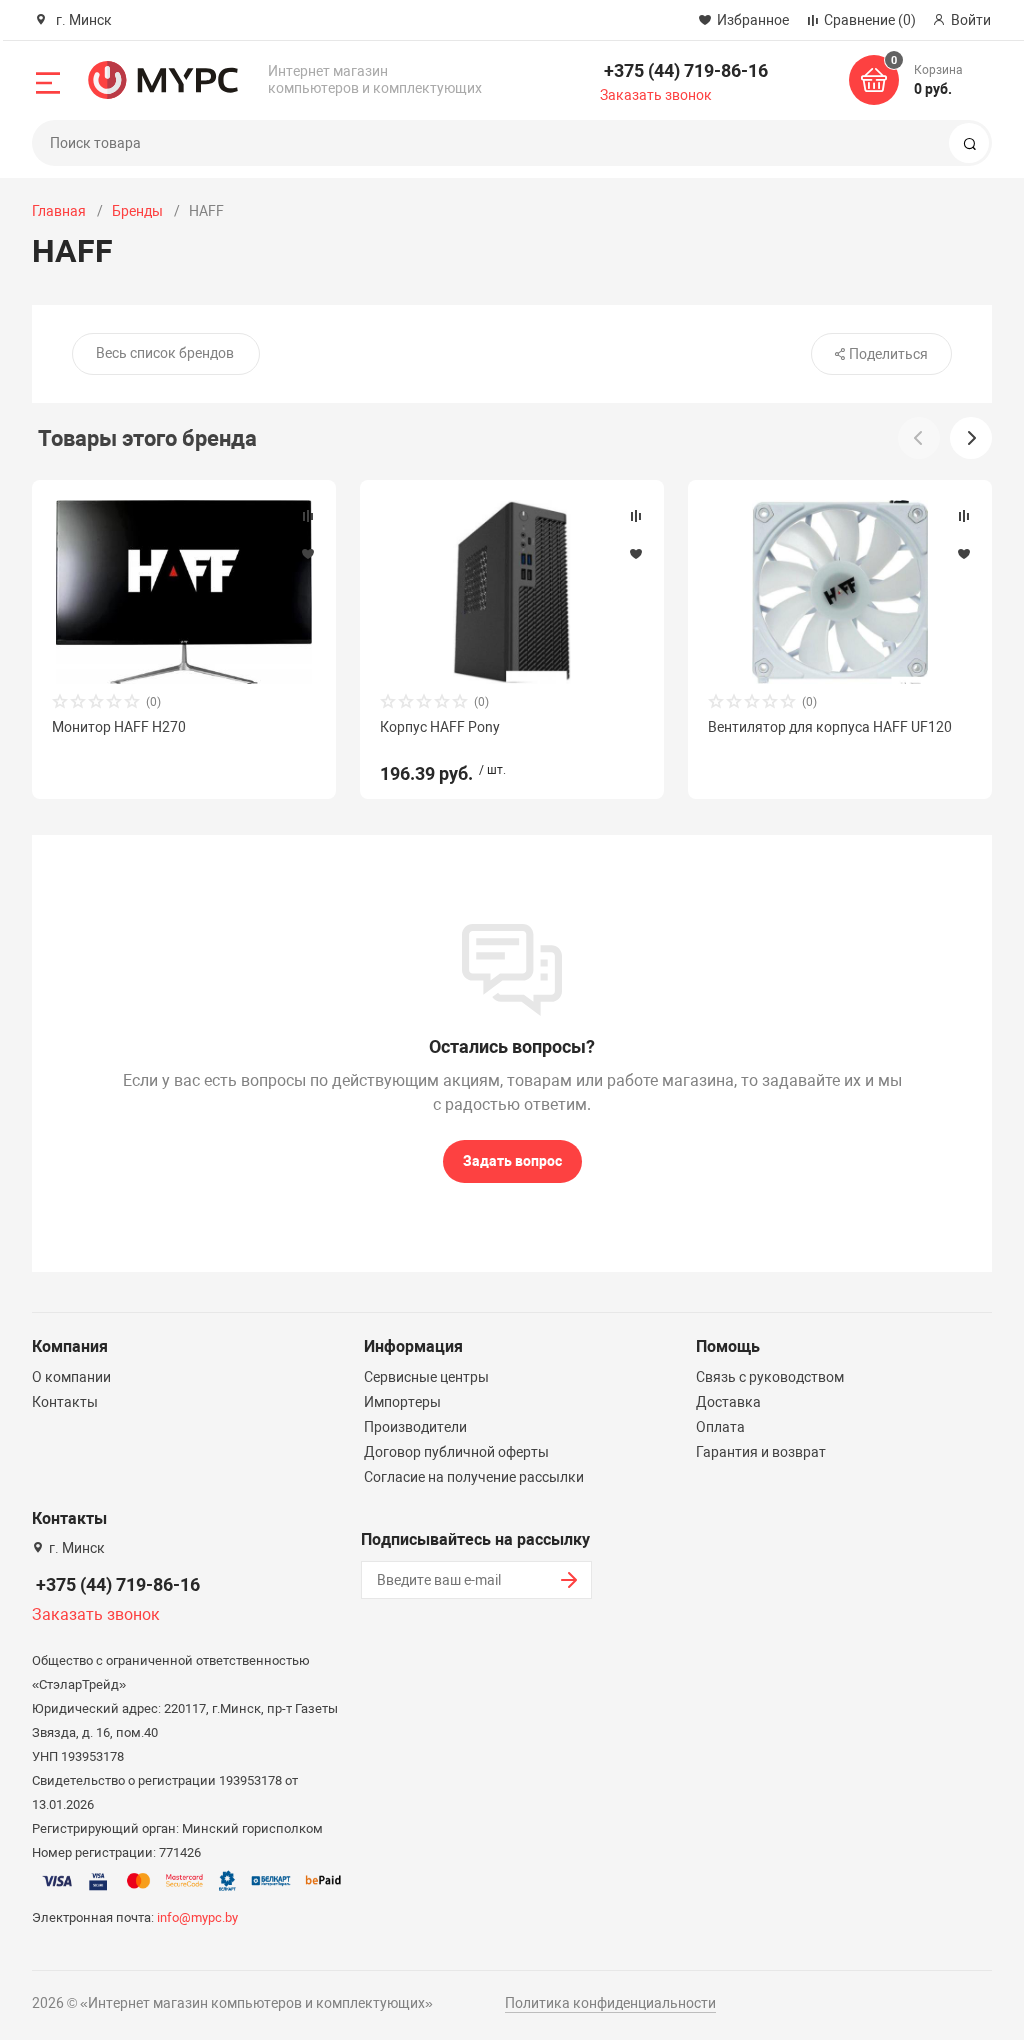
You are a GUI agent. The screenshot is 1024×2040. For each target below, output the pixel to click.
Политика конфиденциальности (610, 2003)
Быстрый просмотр (184, 592)
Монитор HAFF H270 (119, 727)
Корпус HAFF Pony (440, 727)
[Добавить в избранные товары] (308, 553)
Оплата (720, 1427)
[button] (971, 438)
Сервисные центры (426, 1377)
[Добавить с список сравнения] (308, 516)
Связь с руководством (770, 1377)
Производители (415, 1427)
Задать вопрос (512, 1161)
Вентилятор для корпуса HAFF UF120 (830, 727)
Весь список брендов (165, 353)
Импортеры (402, 1402)
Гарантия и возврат (761, 1452)
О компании (71, 1377)
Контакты (65, 1402)
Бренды (137, 211)
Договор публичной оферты (456, 1452)
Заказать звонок (656, 95)
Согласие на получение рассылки (474, 1477)
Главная (59, 211)
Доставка (728, 1402)
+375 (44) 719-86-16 (686, 70)
